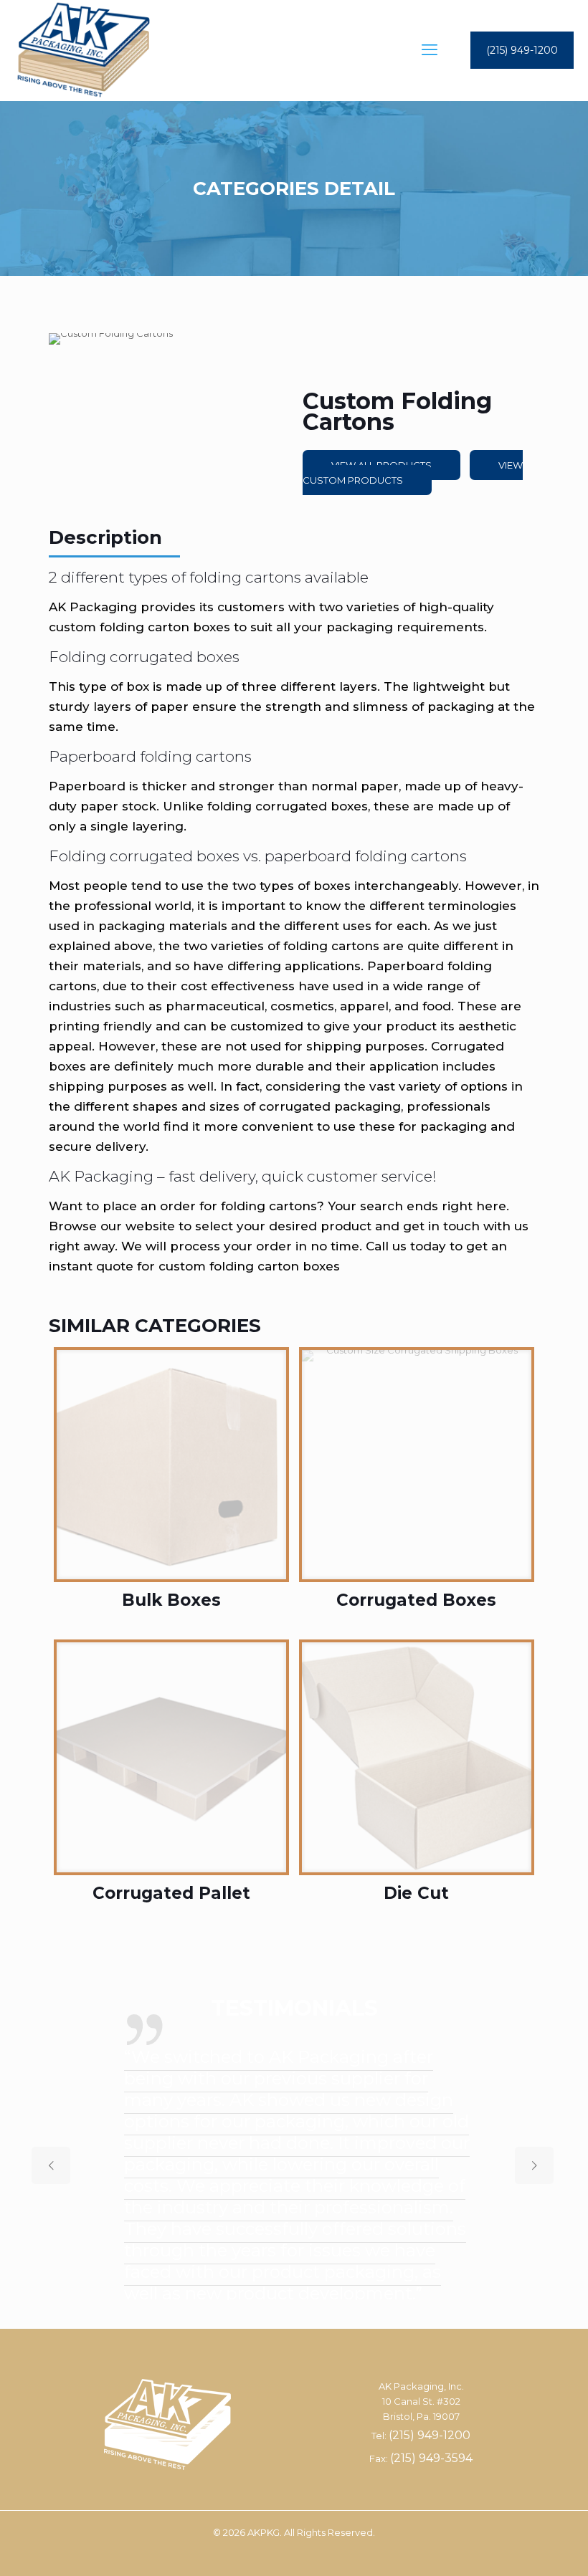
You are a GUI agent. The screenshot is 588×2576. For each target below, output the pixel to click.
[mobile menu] (430, 50)
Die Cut (416, 1893)
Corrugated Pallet (171, 1893)
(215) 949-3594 (431, 2458)
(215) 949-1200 (522, 50)
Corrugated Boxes (416, 1600)
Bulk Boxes (171, 1600)
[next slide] (534, 2165)
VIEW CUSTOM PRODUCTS (413, 473)
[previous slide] (51, 2165)
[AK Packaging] (84, 50)
